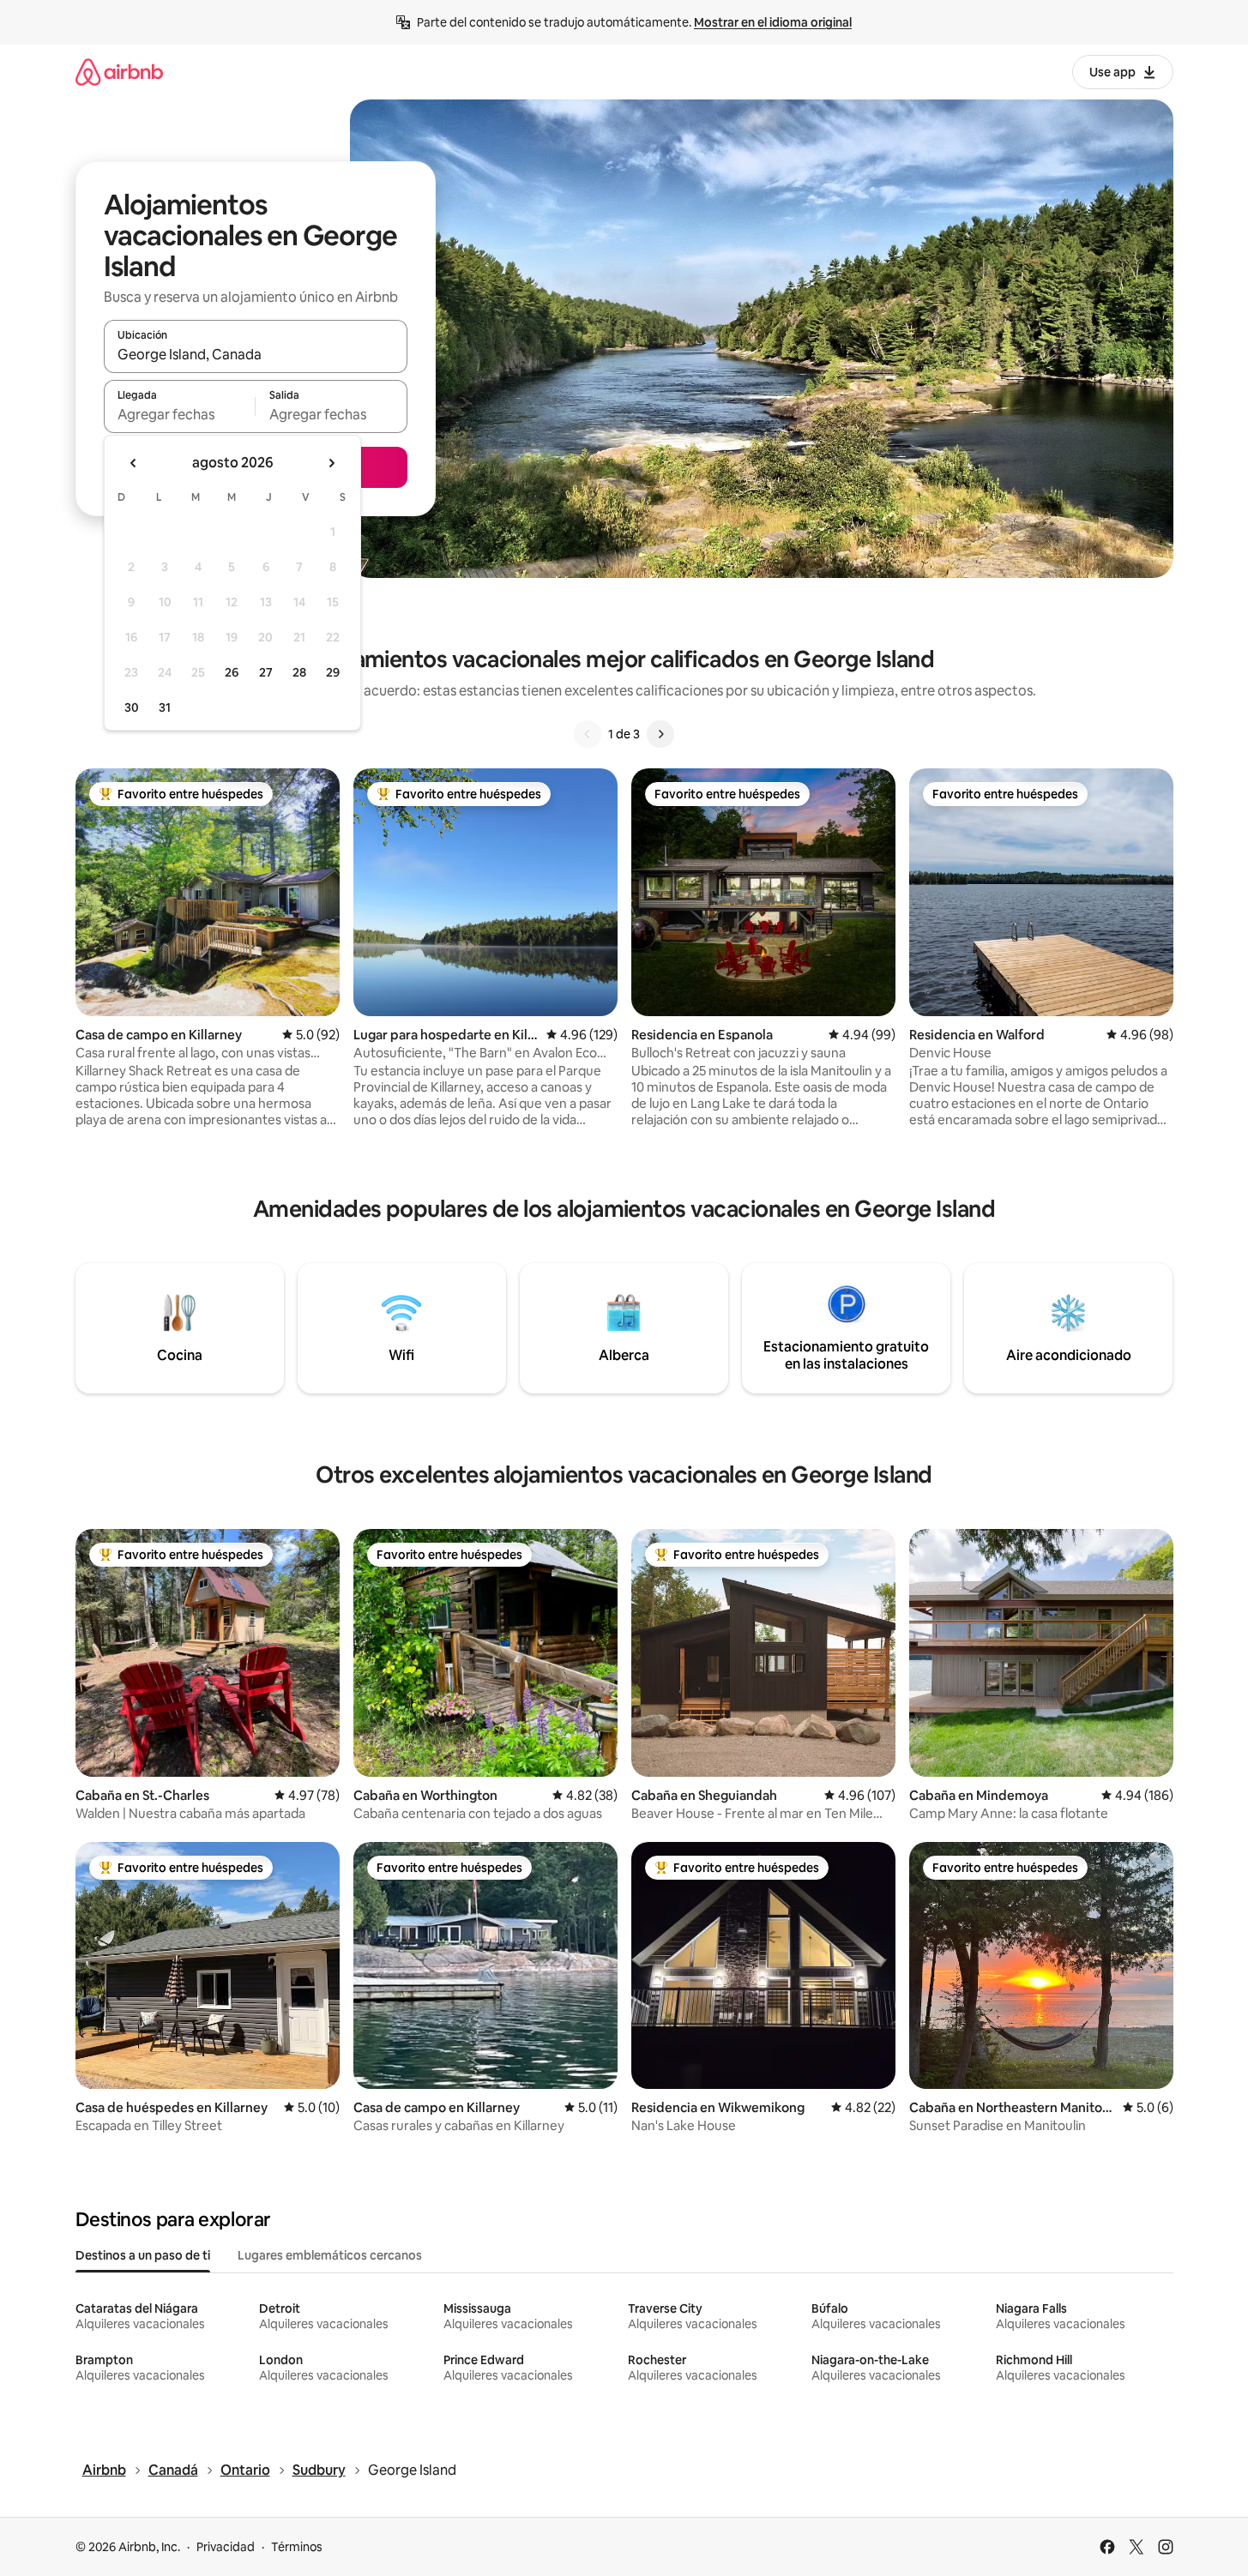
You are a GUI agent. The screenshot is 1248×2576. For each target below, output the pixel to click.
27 (266, 672)
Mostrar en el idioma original (773, 22)
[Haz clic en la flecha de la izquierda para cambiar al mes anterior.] (134, 463)
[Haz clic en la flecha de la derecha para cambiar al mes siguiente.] (331, 463)
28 (299, 672)
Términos (297, 2547)
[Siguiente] (660, 734)
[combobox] (256, 354)
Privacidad (226, 2547)
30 (132, 707)
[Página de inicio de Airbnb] (119, 72)
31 (165, 707)
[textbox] (180, 414)
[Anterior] (588, 734)
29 (333, 672)
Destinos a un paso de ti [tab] (143, 2255)
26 (232, 672)
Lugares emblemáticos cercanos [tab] (330, 2255)
